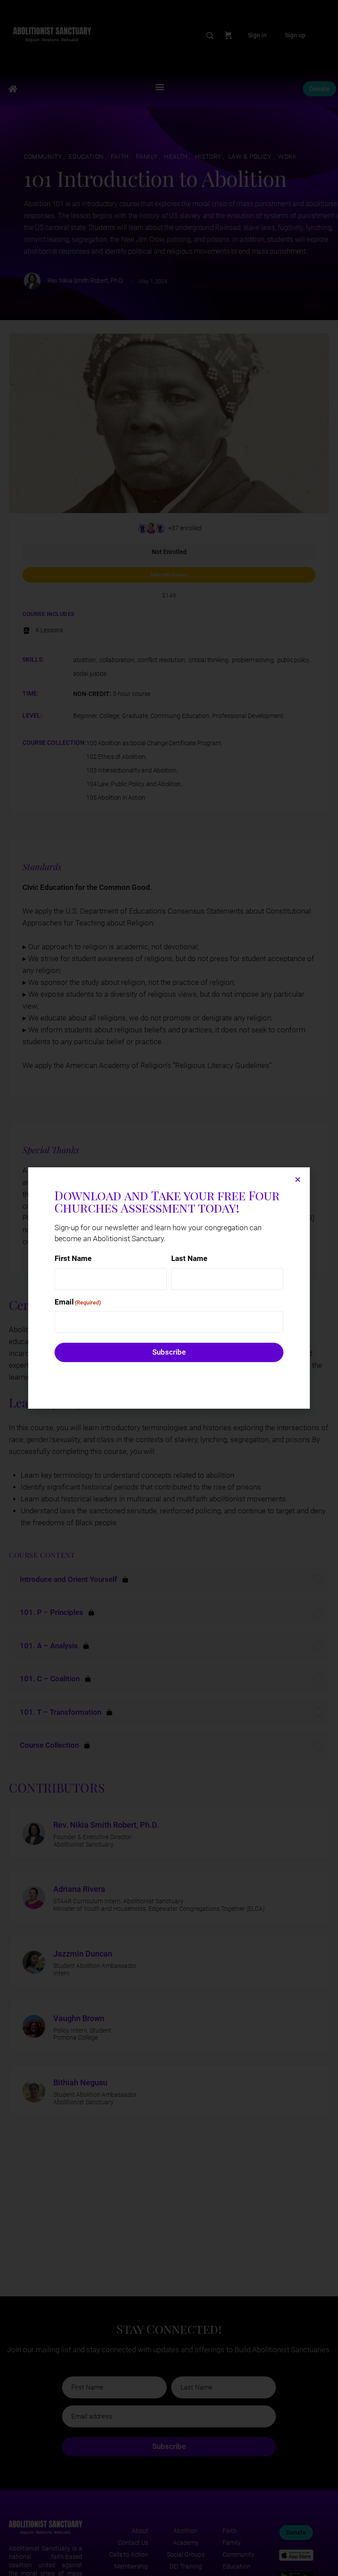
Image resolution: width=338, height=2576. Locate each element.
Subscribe (169, 1352)
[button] (298, 1179)
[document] (169, 1288)
